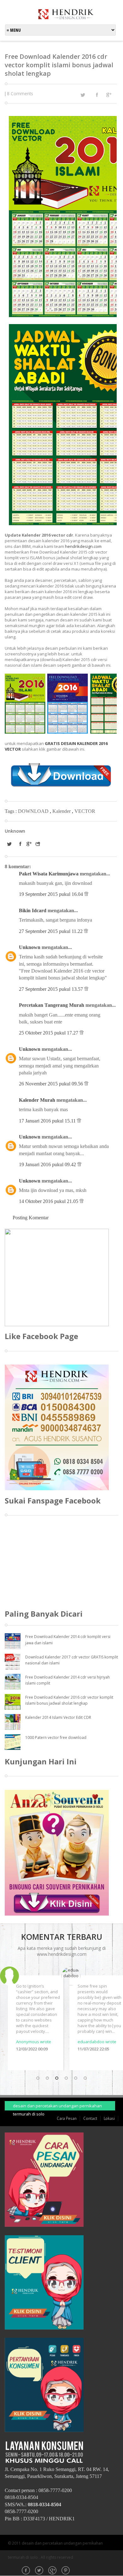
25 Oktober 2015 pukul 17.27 (49, 1033)
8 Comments (20, 94)
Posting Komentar (31, 1218)
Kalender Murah (37, 1100)
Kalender (62, 811)
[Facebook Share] (97, 95)
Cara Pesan (67, 2118)
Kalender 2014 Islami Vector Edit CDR (58, 1717)
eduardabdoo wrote (86, 2042)
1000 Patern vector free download (56, 1738)
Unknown (30, 947)
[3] (57, 2078)
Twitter (40, 2571)
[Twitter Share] (83, 95)
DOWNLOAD (34, 811)
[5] (76, 2078)
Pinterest (66, 2571)
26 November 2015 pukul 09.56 (52, 1084)
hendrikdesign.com (83, 546)
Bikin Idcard (33, 910)
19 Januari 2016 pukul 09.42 (48, 1164)
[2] (47, 2078)
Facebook (26, 2571)
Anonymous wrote (22, 2042)
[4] (66, 2078)
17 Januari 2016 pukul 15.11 (48, 1121)
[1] (38, 2078)
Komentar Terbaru (62, 1937)
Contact (90, 2118)
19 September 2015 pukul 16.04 (52, 894)
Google (53, 2571)
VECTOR (85, 811)
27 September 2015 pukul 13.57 (52, 989)
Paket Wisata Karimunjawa (49, 874)
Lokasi (109, 2118)
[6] (85, 2078)
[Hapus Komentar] (86, 894)
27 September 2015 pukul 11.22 (51, 931)
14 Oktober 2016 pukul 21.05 (49, 1201)
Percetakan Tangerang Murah (52, 1005)
